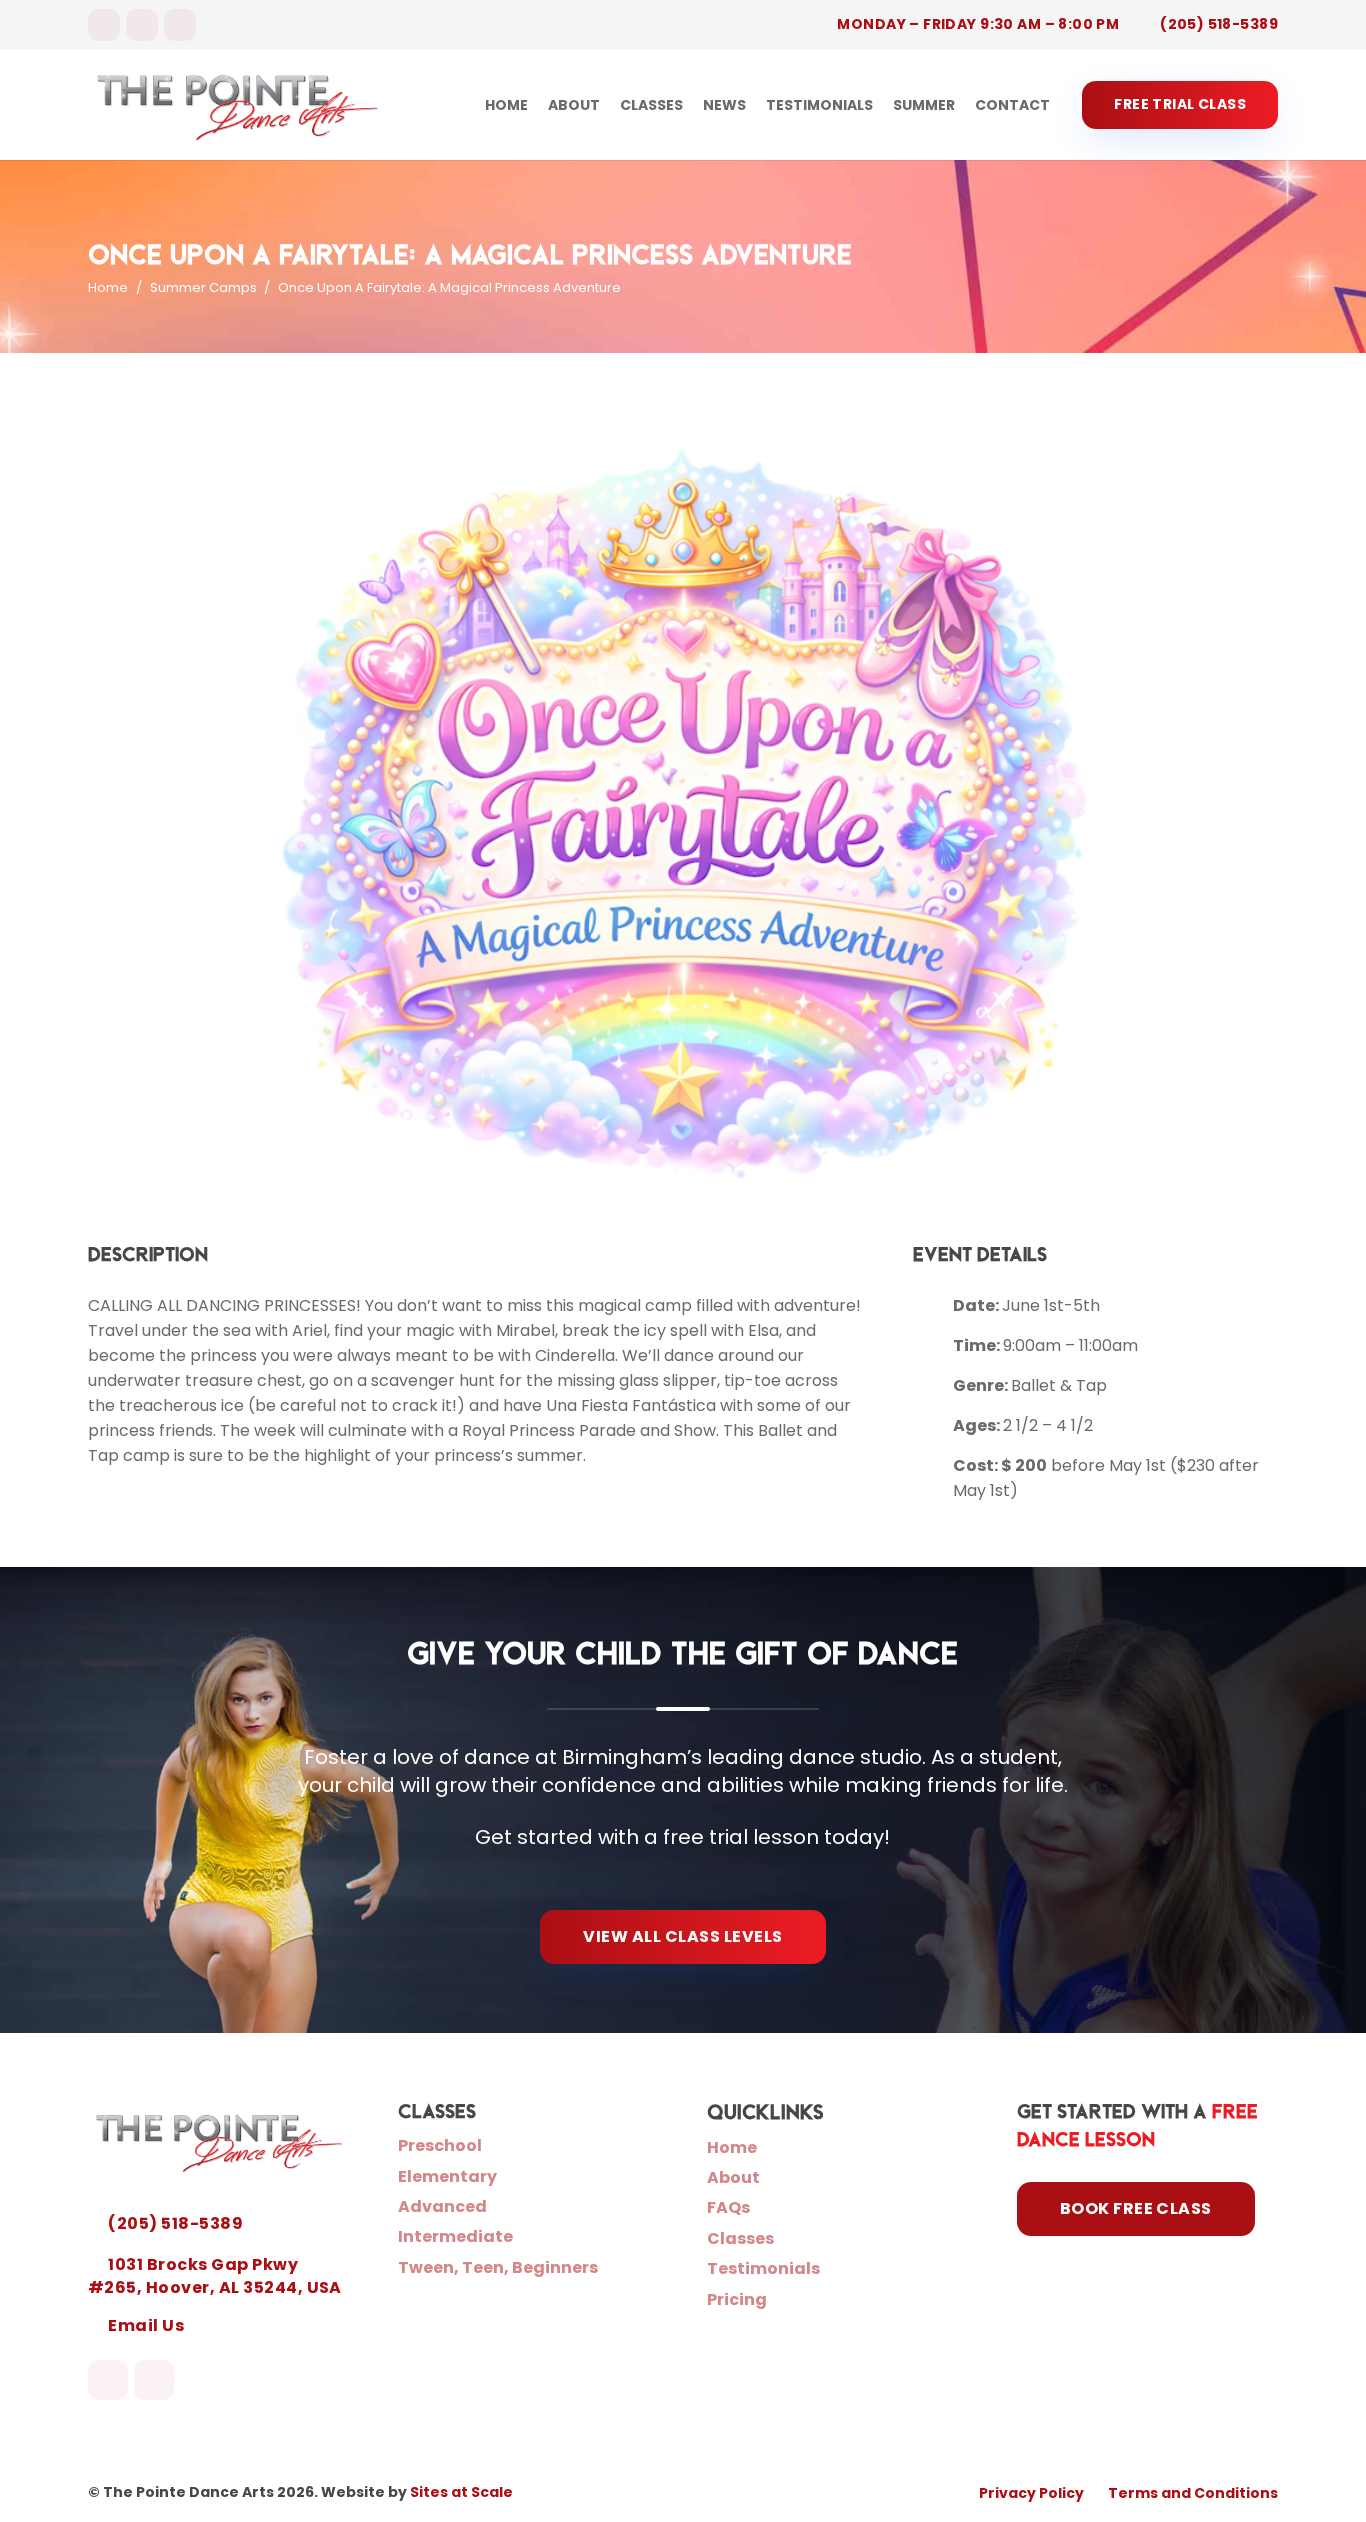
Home (732, 2147)
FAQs (728, 2207)
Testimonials (763, 2268)
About (733, 2177)
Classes (740, 2238)
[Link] (237, 105)
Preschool (440, 2145)
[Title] (180, 25)
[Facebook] (104, 25)
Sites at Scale (461, 2492)
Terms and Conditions (1193, 2493)
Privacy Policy (1031, 2493)
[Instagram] (142, 25)
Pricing (737, 2299)
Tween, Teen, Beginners (498, 2267)
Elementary (447, 2176)
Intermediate (455, 2236)
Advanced (442, 2206)
